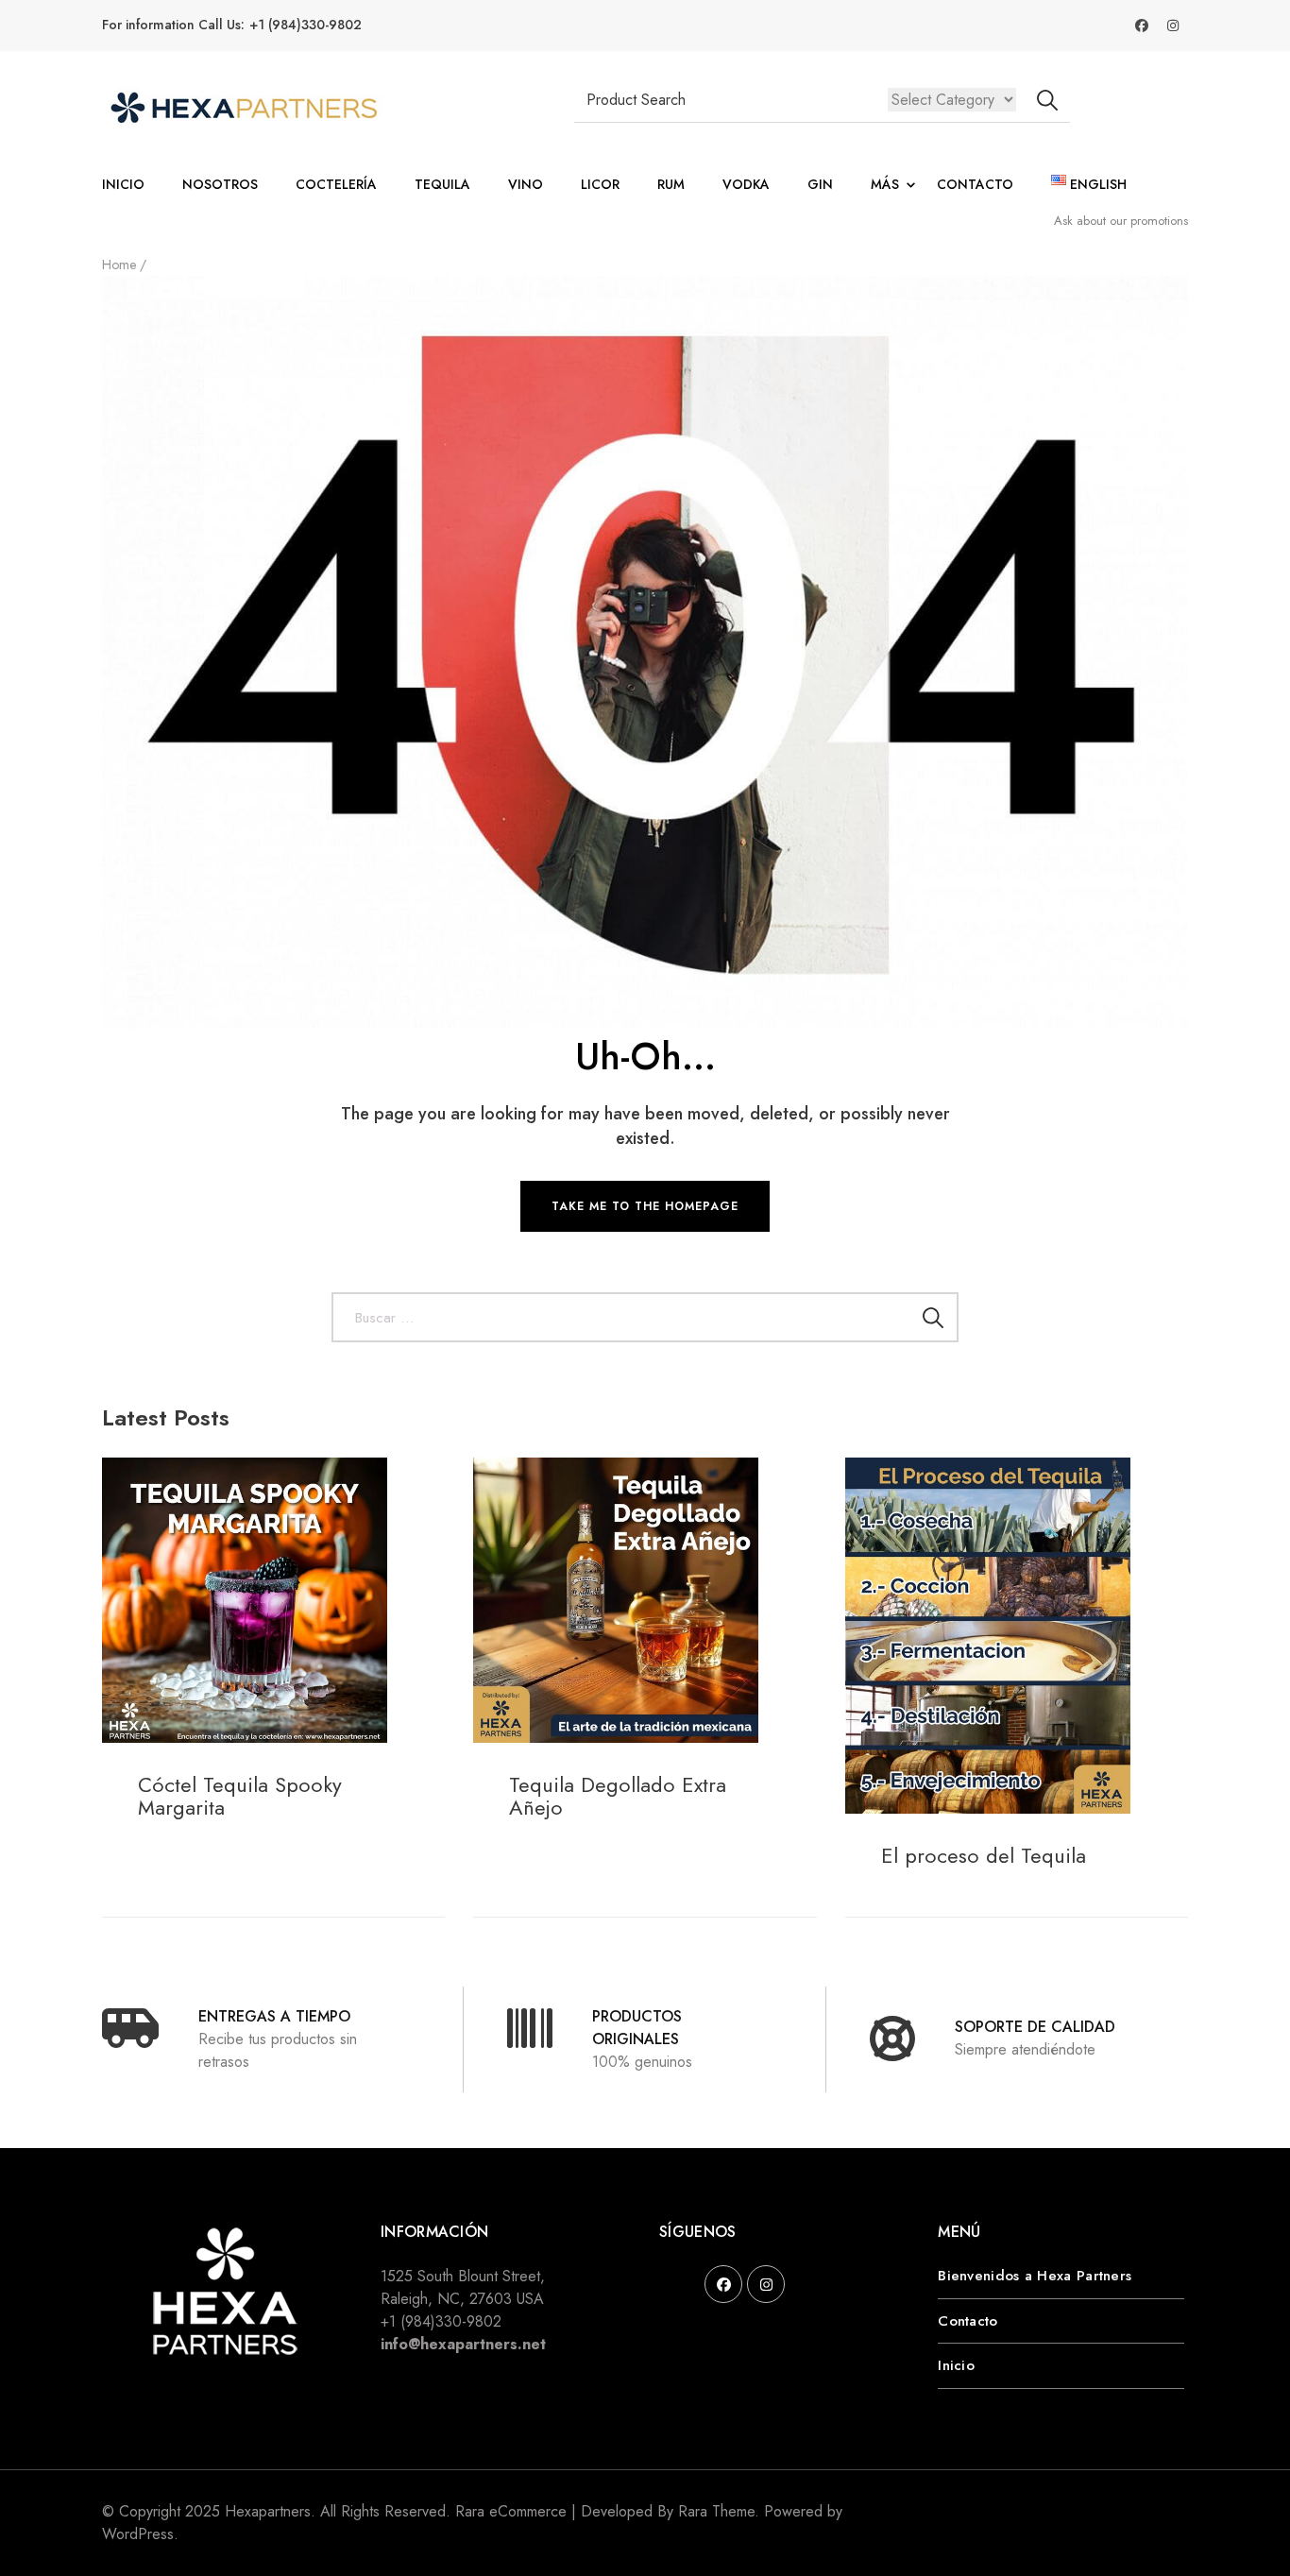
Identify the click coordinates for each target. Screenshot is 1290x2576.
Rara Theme (716, 2511)
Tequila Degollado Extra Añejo (618, 1796)
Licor (600, 184)
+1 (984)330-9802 (306, 25)
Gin (820, 184)
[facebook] (723, 2284)
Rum (671, 184)
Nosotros (220, 184)
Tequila (442, 184)
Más (885, 184)
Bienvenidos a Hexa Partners (1035, 2276)
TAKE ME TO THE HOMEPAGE (645, 1206)
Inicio (123, 184)
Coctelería (336, 184)
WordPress (138, 2534)
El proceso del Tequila (984, 1855)
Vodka (746, 184)
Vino (526, 184)
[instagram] (766, 2284)
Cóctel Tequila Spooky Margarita (240, 1796)
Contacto (975, 184)
